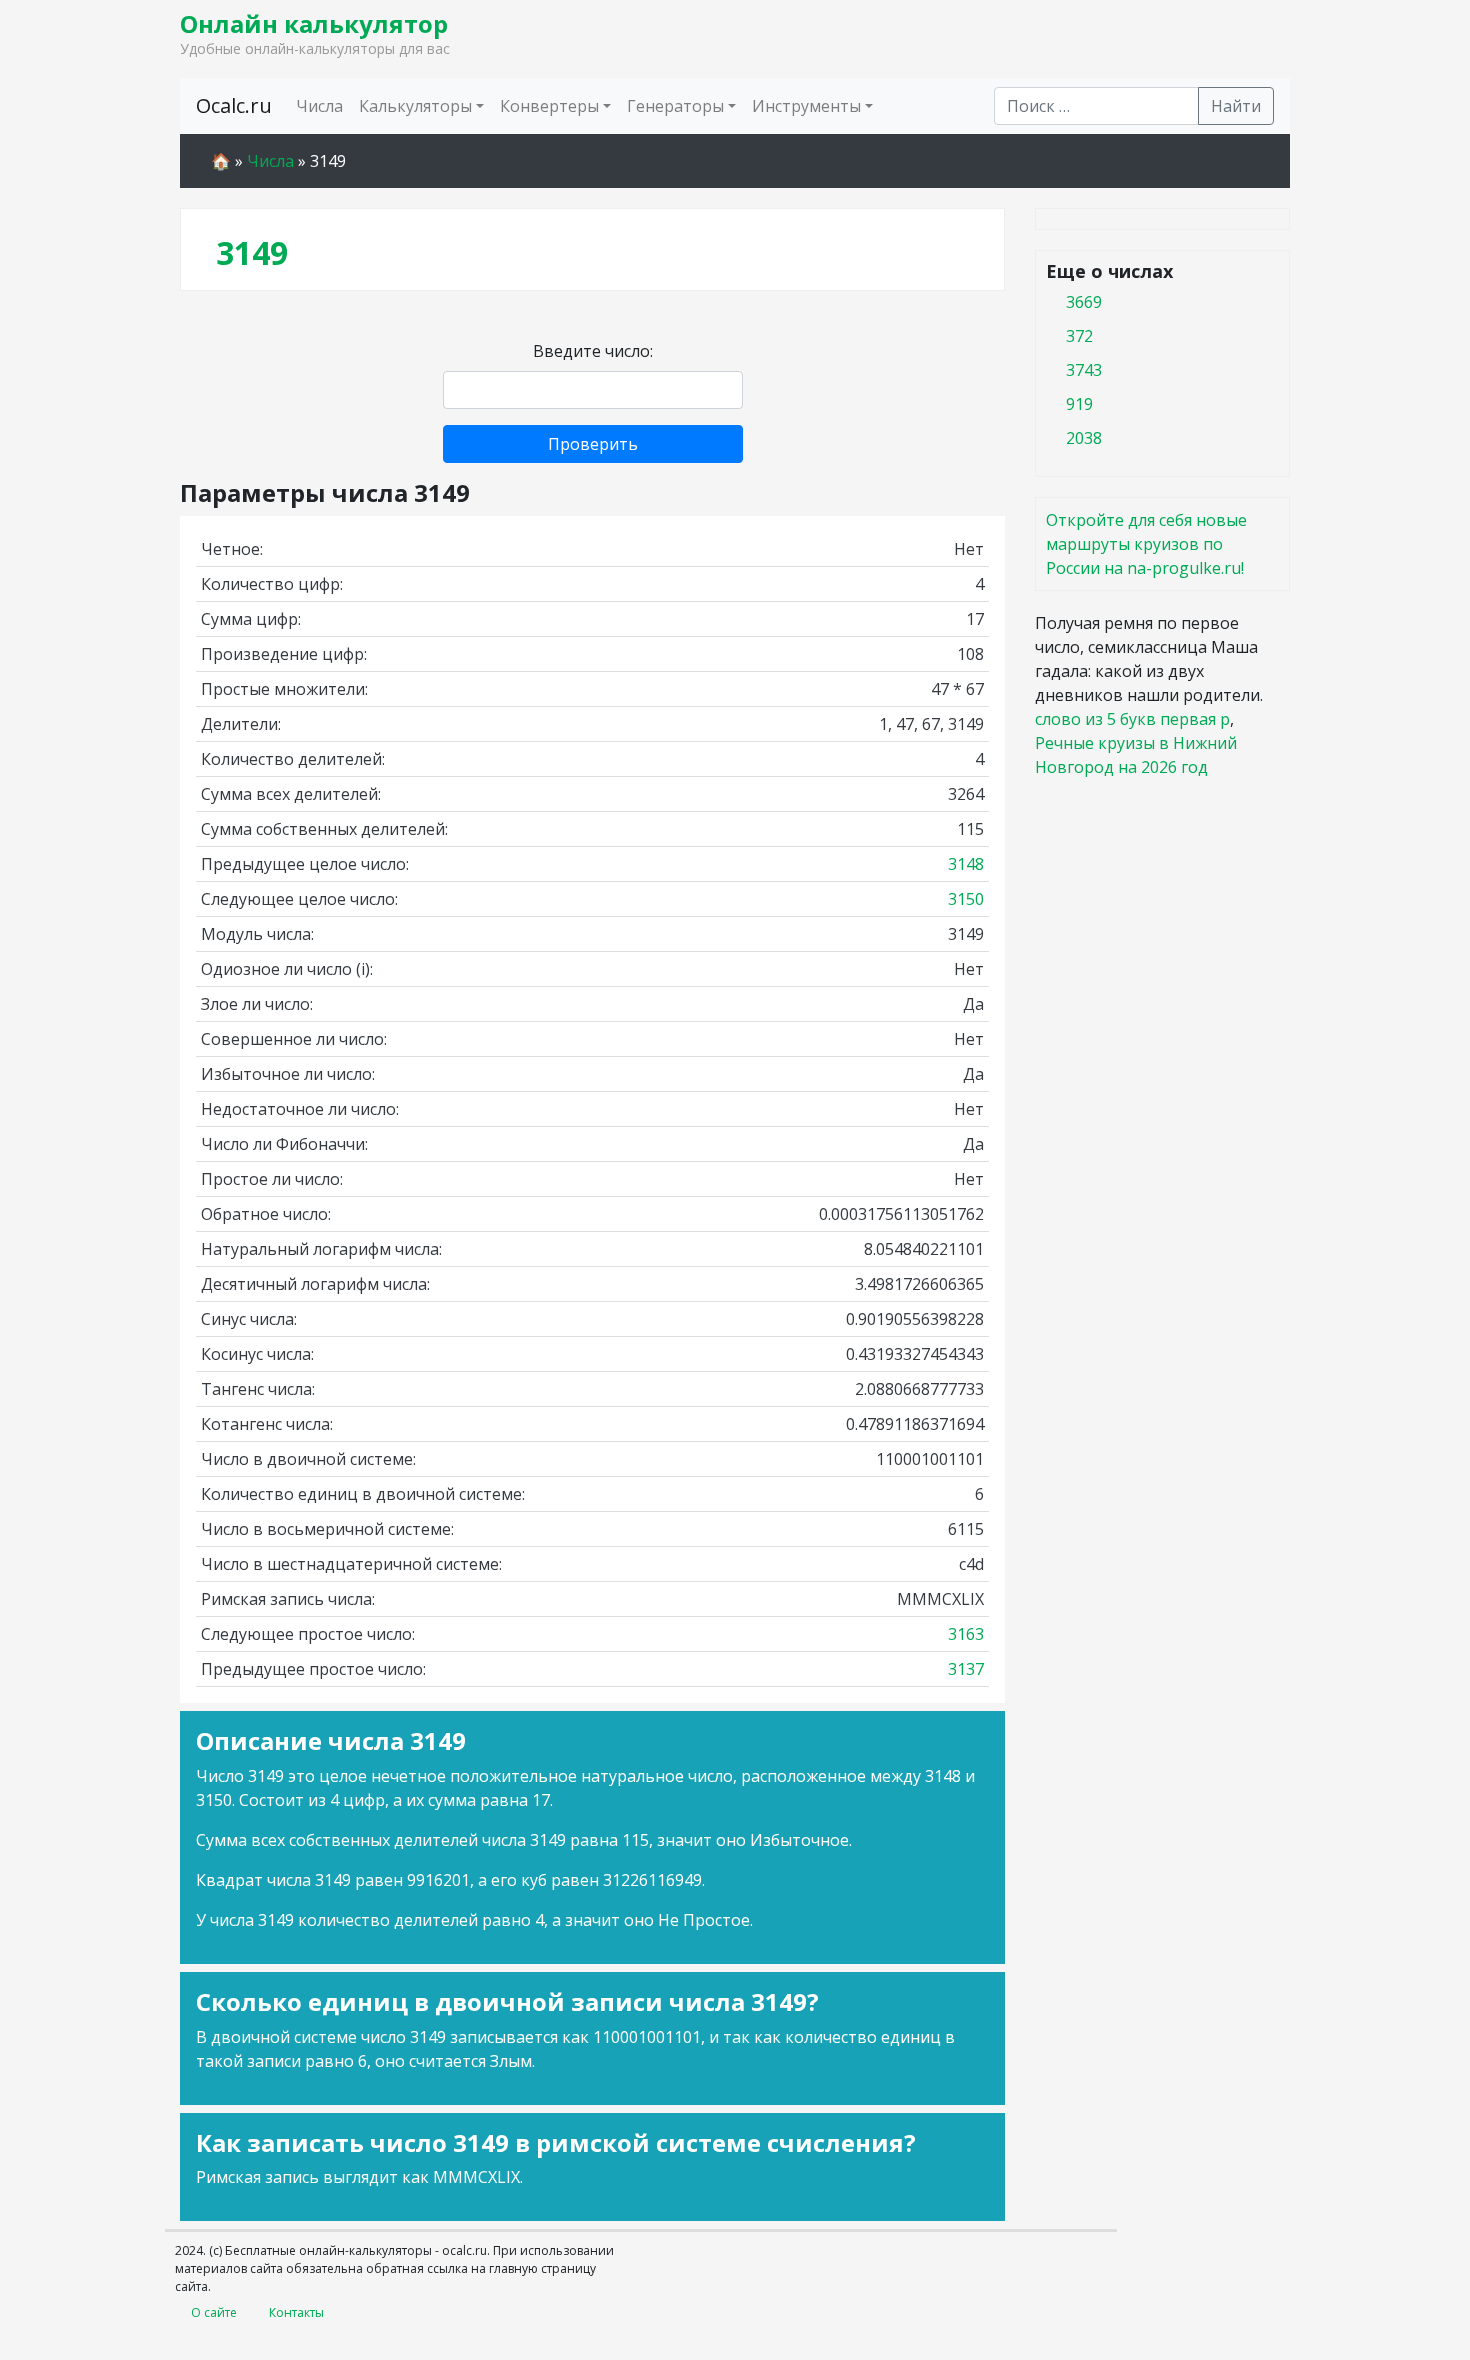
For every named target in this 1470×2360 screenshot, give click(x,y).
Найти (1236, 106)
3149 (252, 252)
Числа (319, 106)
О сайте (214, 2312)
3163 (966, 1634)
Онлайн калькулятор (314, 23)
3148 (966, 864)
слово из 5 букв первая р (1132, 719)
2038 (1084, 438)
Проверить (593, 444)
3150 (966, 899)
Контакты (296, 2312)
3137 (966, 1669)
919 (1079, 404)
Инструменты (806, 106)
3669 (1084, 302)
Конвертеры (549, 106)
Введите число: (593, 351)
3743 (1084, 370)
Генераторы (675, 106)
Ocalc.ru (234, 105)
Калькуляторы (415, 106)
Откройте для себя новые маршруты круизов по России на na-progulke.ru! (1146, 544)
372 (1079, 336)
